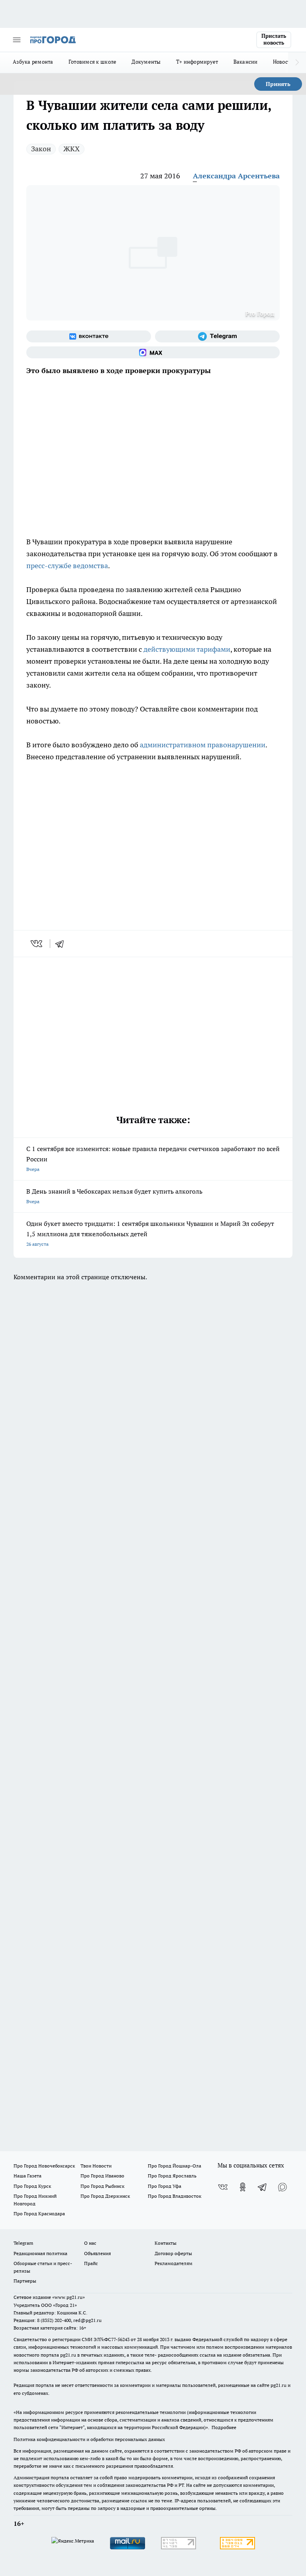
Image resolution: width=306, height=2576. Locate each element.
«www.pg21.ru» (69, 2297)
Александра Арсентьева (236, 176)
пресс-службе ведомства (67, 566)
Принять (278, 84)
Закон (41, 149)
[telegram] (62, 944)
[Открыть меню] (17, 40)
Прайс (91, 2263)
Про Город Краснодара (39, 2213)
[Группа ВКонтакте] (89, 336)
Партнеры (25, 2281)
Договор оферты (173, 2253)
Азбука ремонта (33, 62)
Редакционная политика (40, 2253)
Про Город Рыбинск (102, 2186)
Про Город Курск (32, 2186)
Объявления (97, 2253)
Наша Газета (27, 2176)
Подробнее (224, 2427)
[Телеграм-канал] (217, 336)
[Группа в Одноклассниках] (243, 2187)
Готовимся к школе (93, 62)
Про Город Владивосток (175, 2196)
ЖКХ (72, 149)
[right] (297, 63)
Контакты (166, 2243)
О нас (90, 2243)
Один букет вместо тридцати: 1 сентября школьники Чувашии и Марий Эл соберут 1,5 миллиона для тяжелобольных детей (150, 1233)
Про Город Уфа (165, 2186)
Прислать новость (274, 39)
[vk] (37, 944)
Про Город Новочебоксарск (44, 2166)
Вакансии (246, 62)
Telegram (23, 2243)
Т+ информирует (197, 62)
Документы (146, 62)
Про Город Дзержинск (105, 2196)
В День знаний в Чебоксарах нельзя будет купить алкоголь (114, 1196)
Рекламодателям (174, 2263)
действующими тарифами (187, 649)
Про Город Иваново (102, 2176)
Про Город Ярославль (172, 2176)
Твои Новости (96, 2166)
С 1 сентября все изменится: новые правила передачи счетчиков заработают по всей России (153, 1158)
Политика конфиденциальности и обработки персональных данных (89, 2439)
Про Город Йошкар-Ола (175, 2166)
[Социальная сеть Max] (153, 352)
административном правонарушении (203, 745)
